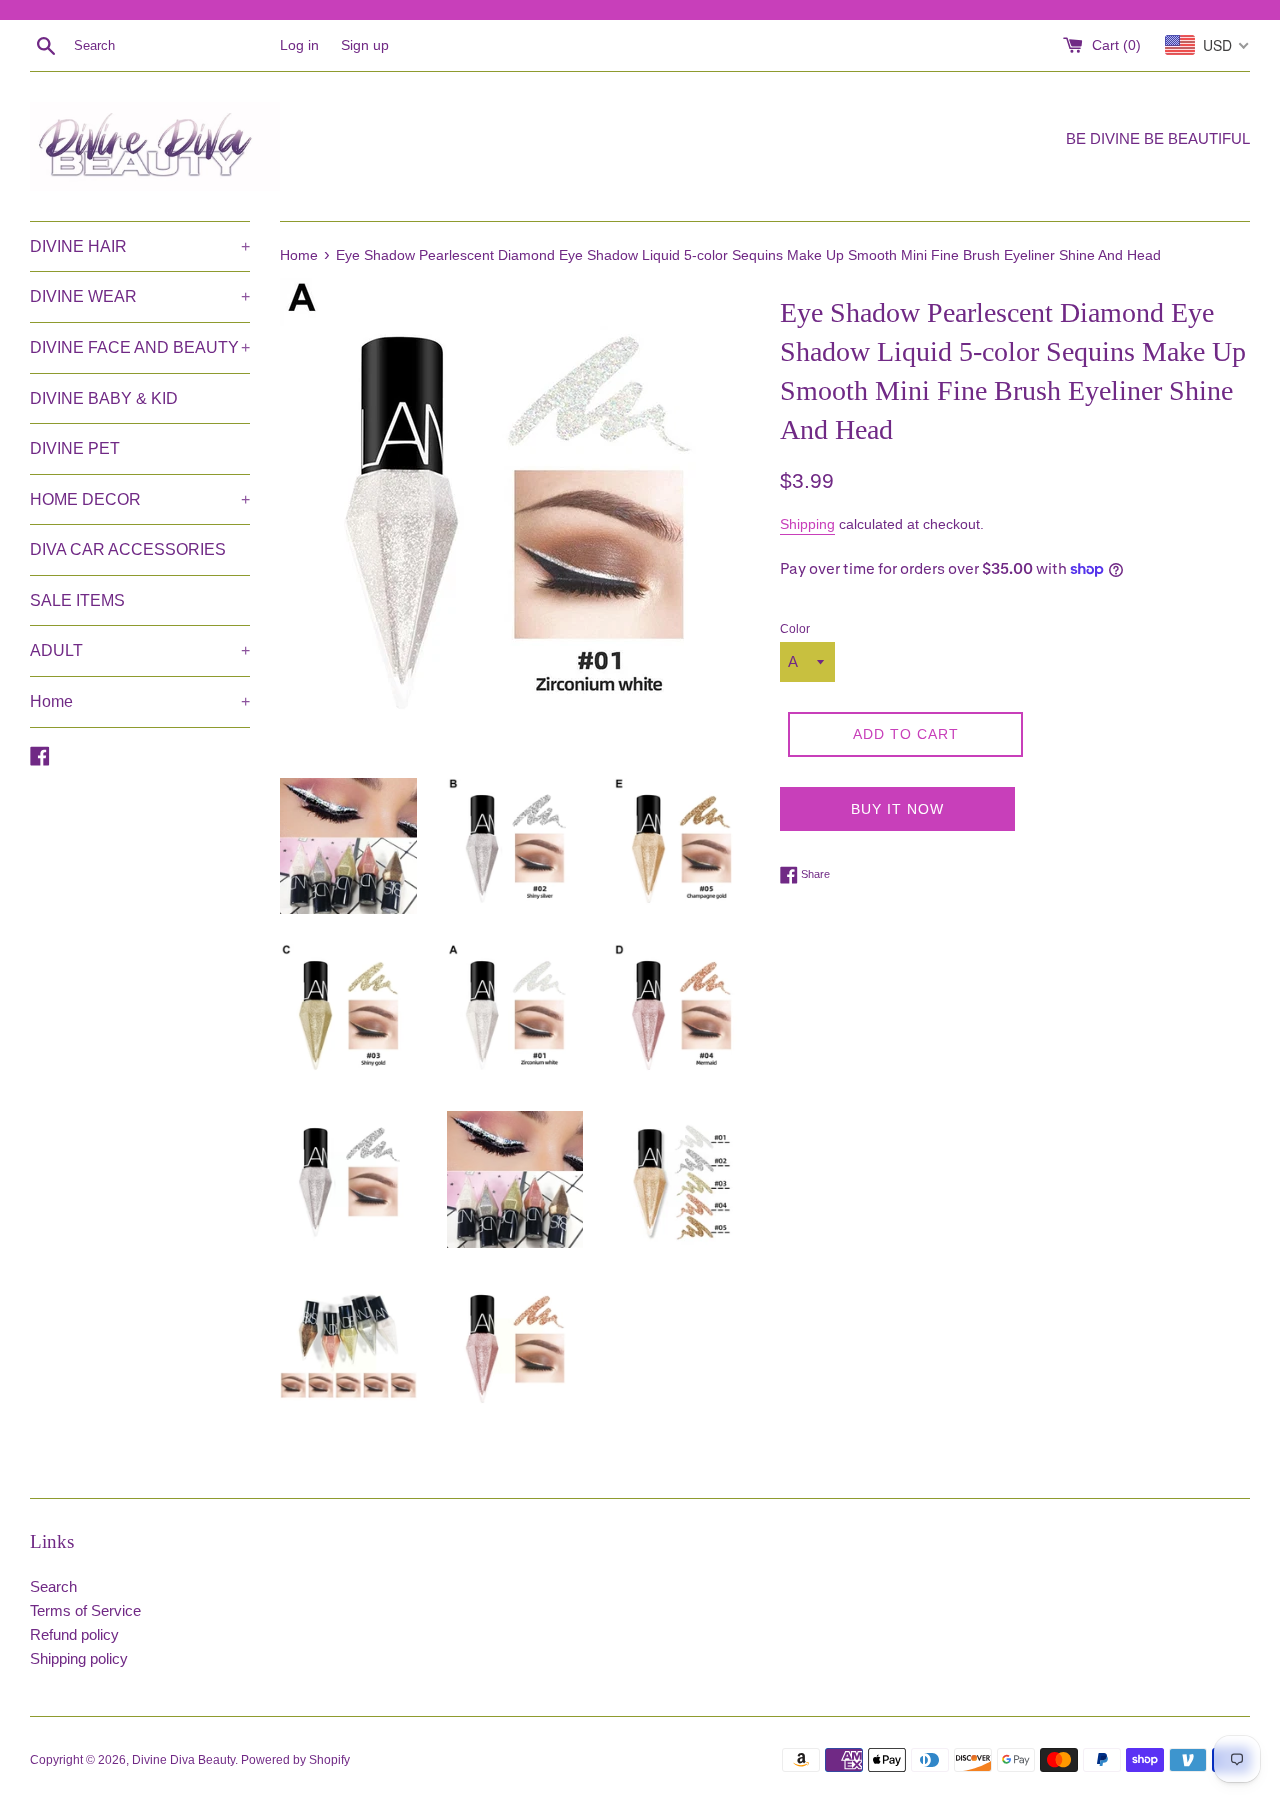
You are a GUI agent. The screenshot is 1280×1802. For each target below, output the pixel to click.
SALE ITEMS (77, 600)
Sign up (365, 45)
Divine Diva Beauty (183, 1760)
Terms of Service (85, 1610)
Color (795, 629)
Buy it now (897, 809)
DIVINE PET (75, 448)
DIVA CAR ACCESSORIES (128, 549)
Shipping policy (79, 1658)
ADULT (140, 650)
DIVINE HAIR (140, 246)
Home (140, 701)
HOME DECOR (140, 499)
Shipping (807, 524)
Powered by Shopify (295, 1760)
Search (53, 1586)
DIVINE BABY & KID (104, 398)
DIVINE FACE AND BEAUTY (140, 347)
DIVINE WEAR (140, 296)
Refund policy (74, 1634)
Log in (299, 45)
